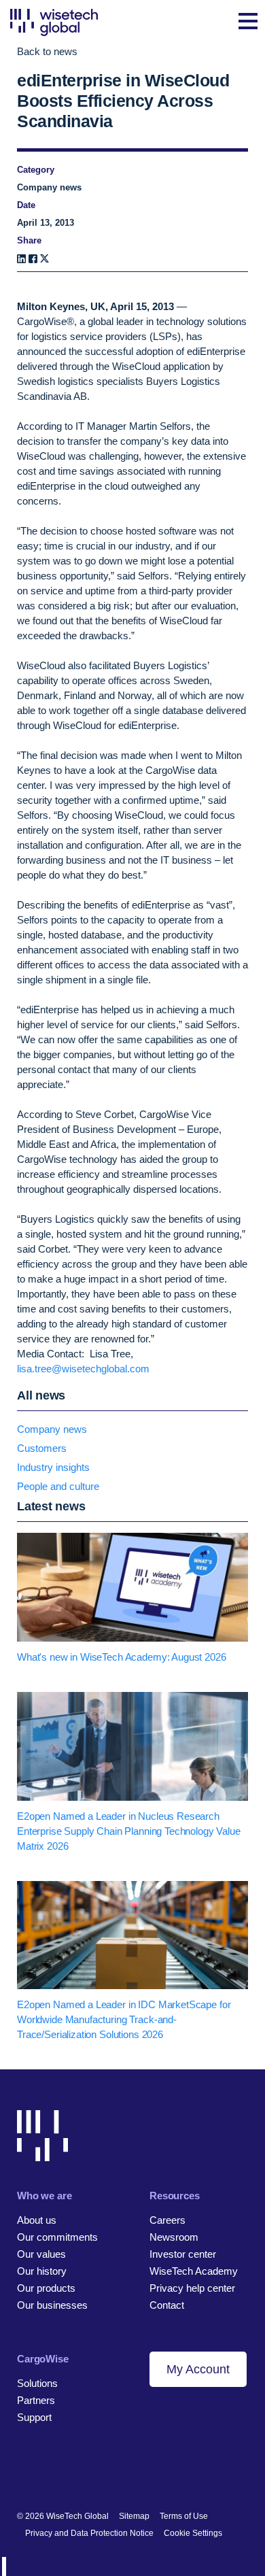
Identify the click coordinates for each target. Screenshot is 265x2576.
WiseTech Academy (194, 2271)
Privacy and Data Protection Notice (89, 2533)
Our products (46, 2288)
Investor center (183, 2254)
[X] (45, 259)
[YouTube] (93, 2472)
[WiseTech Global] (54, 22)
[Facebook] (33, 259)
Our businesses (52, 2305)
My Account (198, 2369)
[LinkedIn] (21, 259)
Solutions (37, 2383)
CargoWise (43, 2359)
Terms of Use (184, 2516)
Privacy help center (192, 2288)
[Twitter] (70, 2472)
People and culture (58, 1486)
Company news (52, 1429)
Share (29, 240)
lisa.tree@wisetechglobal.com (83, 1369)
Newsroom (174, 2237)
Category (36, 170)
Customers (42, 1448)
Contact (167, 2305)
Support (34, 2417)
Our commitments (57, 2237)
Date (26, 205)
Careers (167, 2220)
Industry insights (53, 1467)
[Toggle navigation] (248, 22)
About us (37, 2220)
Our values (41, 2254)
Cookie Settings (193, 2533)
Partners (36, 2400)
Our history (42, 2271)
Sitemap (134, 2516)
